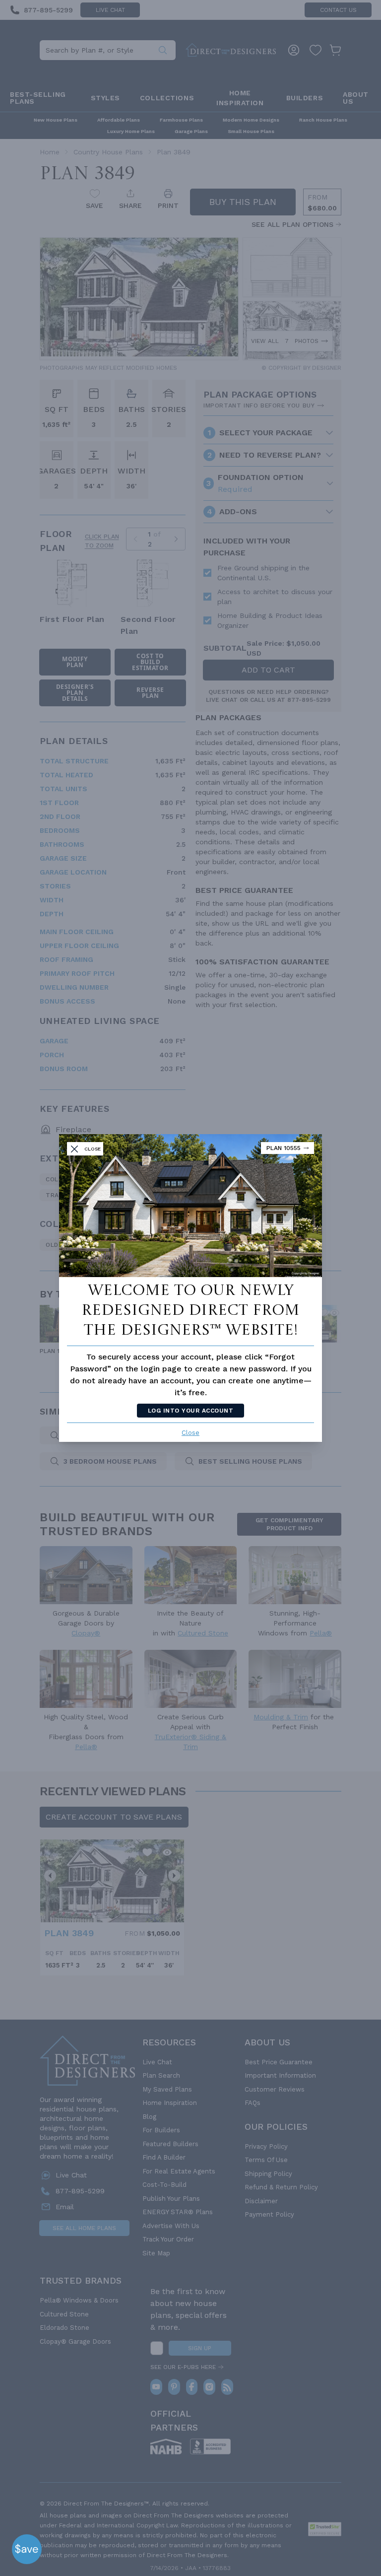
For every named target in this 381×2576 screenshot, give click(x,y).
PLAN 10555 (284, 1148)
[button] (27, 2549)
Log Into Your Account (190, 1411)
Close (190, 1433)
